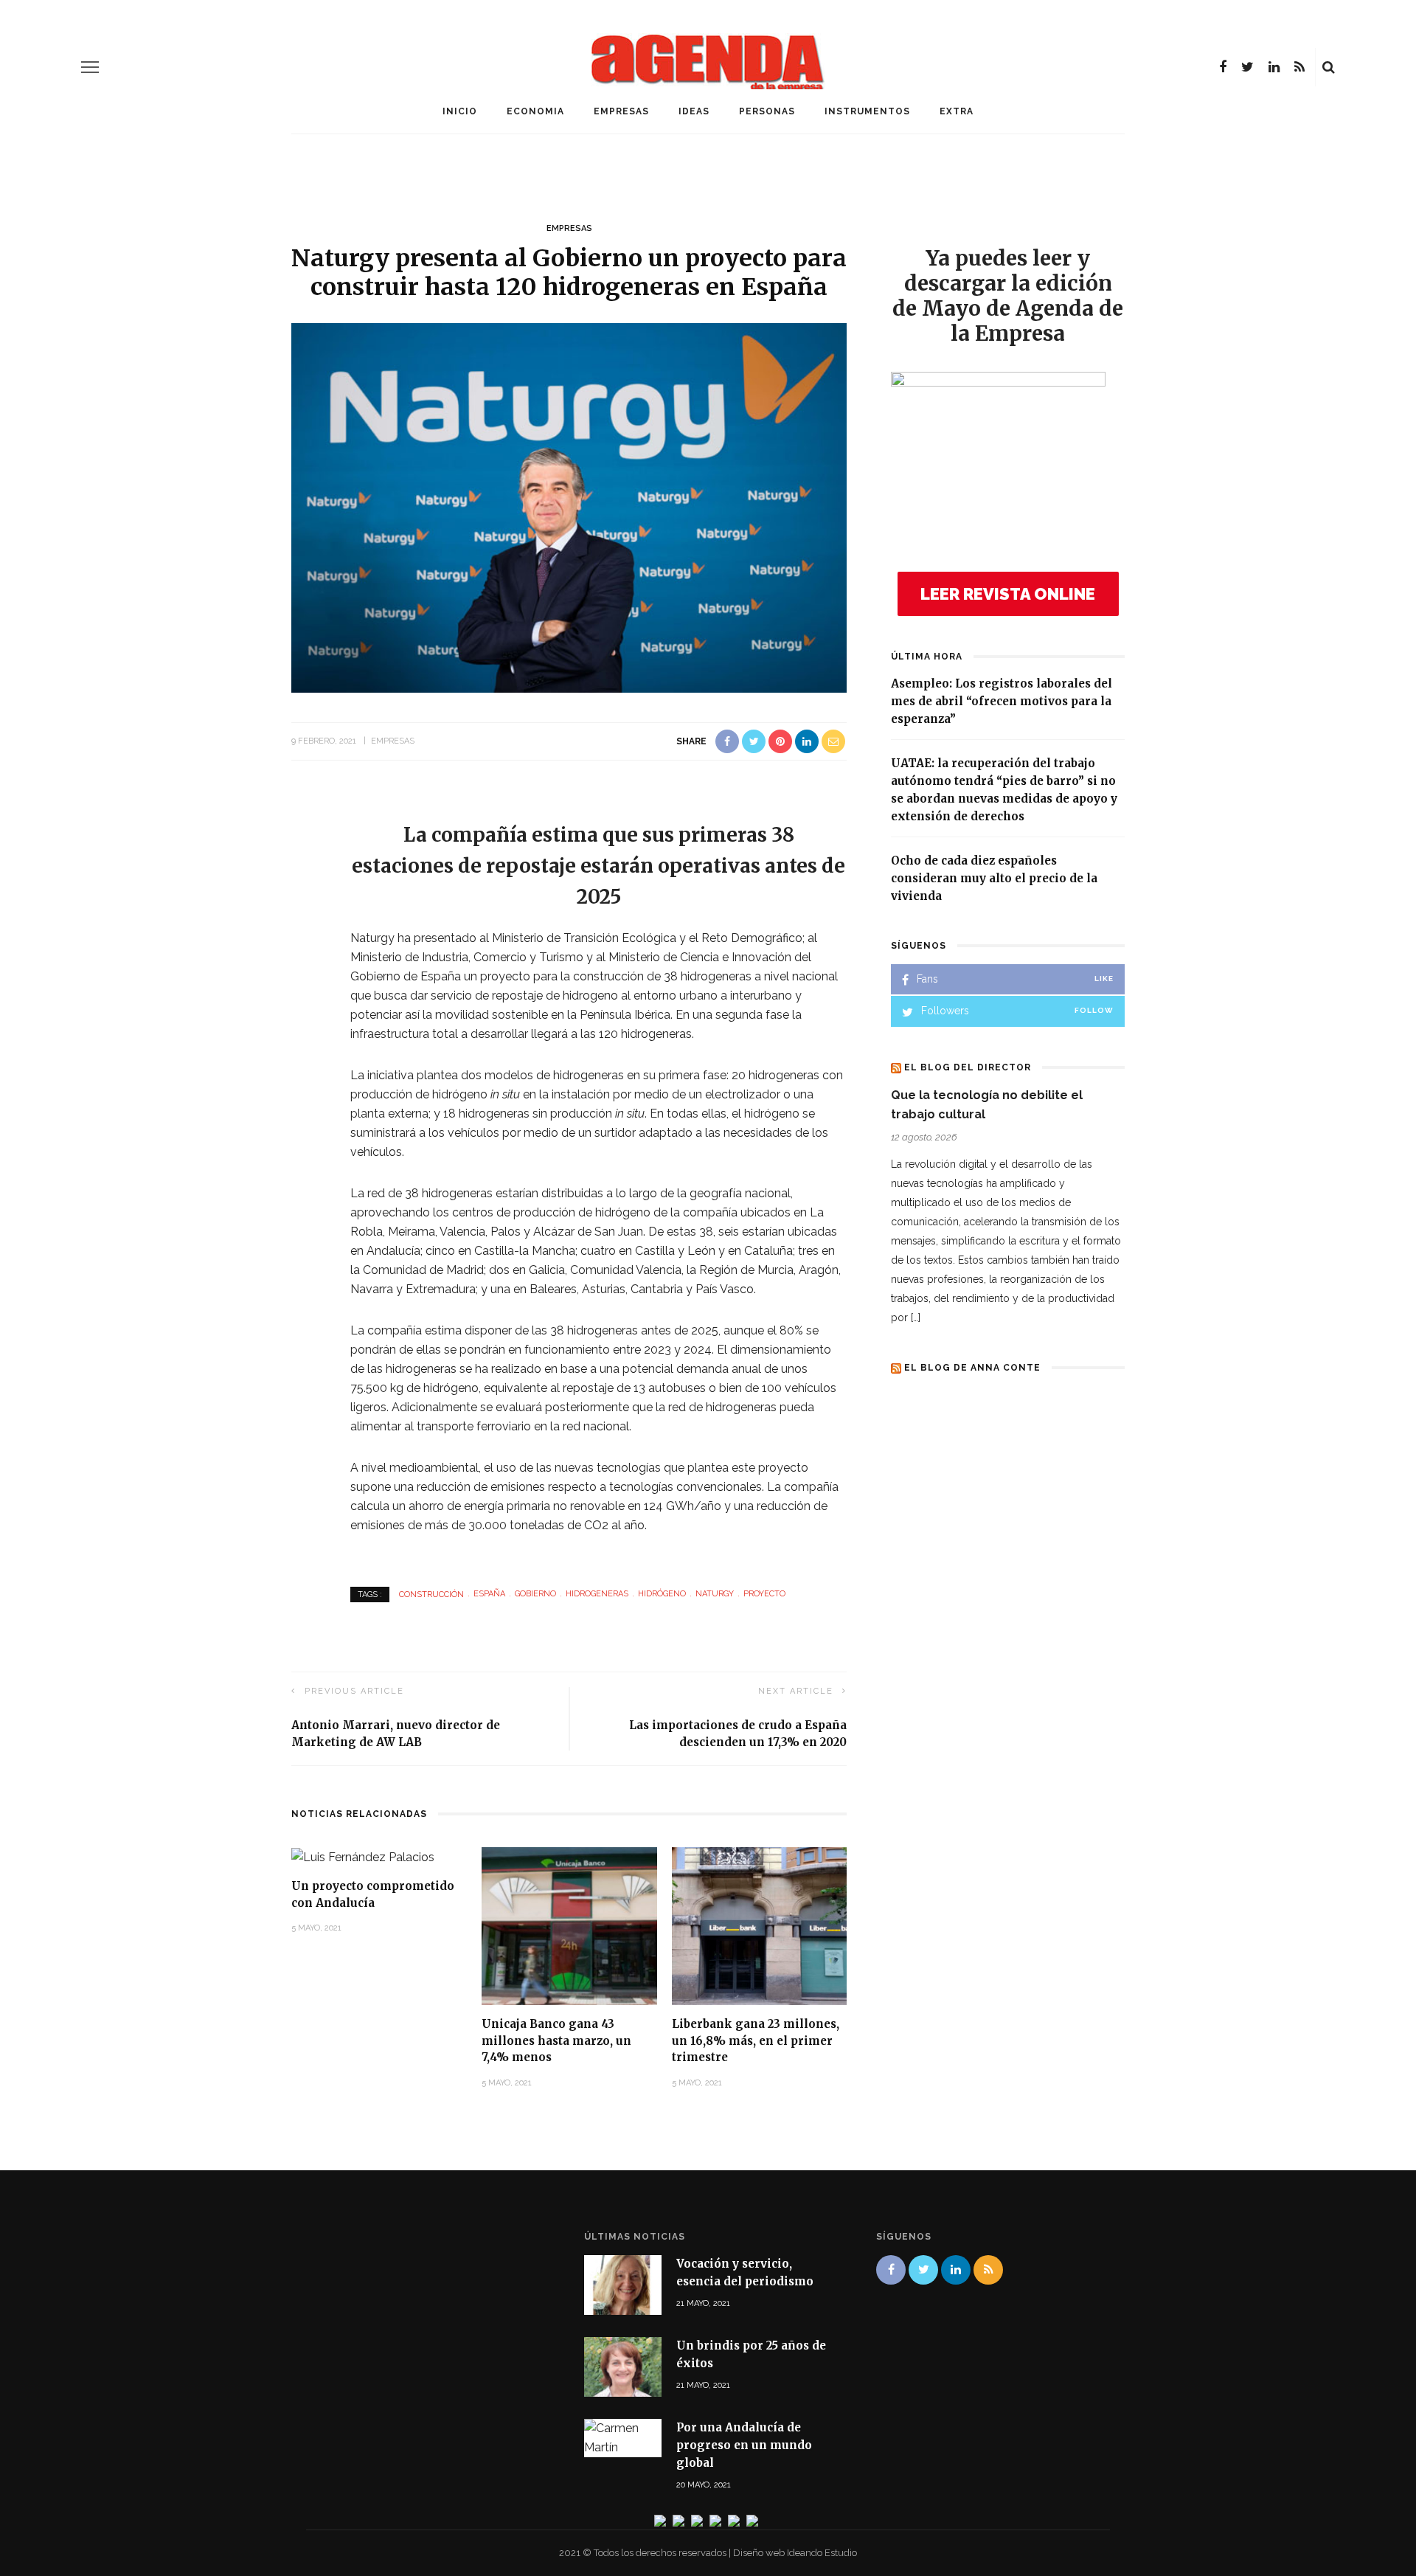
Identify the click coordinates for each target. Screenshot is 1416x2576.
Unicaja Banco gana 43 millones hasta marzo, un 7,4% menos (556, 2040)
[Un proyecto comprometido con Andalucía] (363, 1856)
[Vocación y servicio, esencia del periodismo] (623, 2284)
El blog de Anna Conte (972, 1368)
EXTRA (957, 111)
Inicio (460, 111)
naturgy (715, 1594)
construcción (431, 1594)
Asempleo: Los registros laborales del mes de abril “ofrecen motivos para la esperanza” (1002, 701)
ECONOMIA (535, 111)
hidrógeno (662, 1594)
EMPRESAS (621, 111)
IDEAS (694, 111)
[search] (1329, 67)
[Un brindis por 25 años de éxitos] (623, 2366)
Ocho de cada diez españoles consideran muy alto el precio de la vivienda (994, 878)
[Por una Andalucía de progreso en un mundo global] (623, 2438)
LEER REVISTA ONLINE (1008, 594)
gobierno (535, 1594)
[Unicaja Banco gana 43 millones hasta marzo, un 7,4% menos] (569, 1925)
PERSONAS (767, 111)
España (489, 1594)
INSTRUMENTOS (867, 111)
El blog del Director (968, 1067)
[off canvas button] (90, 67)
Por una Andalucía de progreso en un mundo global (744, 2445)
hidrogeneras (597, 1594)
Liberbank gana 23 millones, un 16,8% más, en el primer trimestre (756, 2040)
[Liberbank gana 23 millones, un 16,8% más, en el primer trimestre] (760, 1925)
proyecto (764, 1594)
